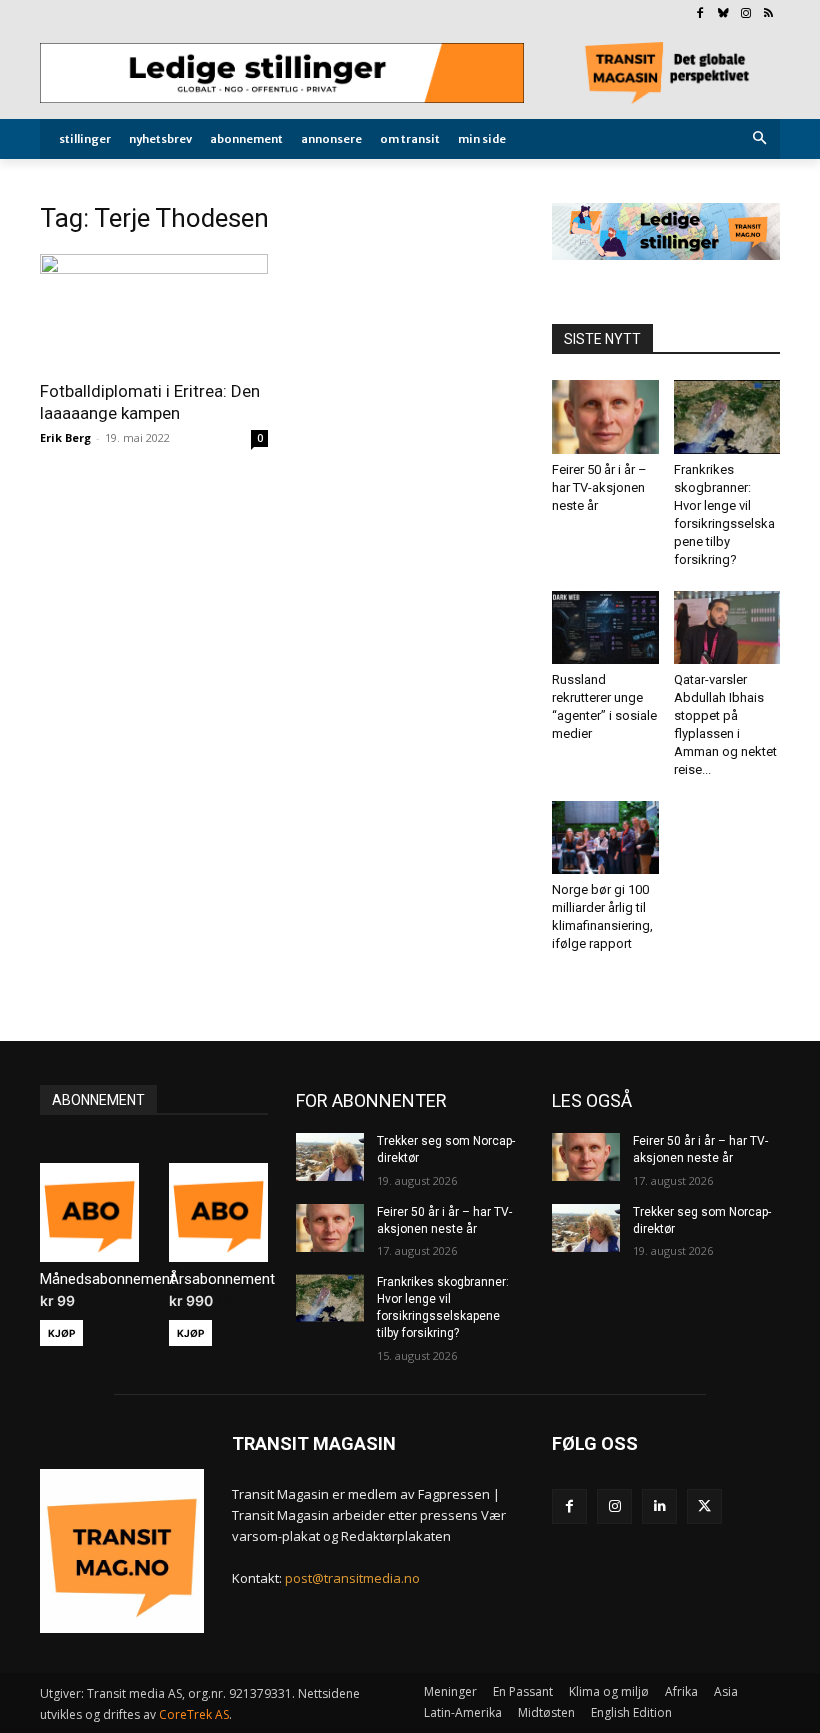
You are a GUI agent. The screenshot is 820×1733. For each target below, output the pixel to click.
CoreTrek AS (194, 1714)
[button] (760, 139)
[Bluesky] (723, 14)
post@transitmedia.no (352, 1578)
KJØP (61, 1333)
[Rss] (768, 14)
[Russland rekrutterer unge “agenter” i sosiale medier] (605, 627)
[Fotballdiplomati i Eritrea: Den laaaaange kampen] (154, 310)
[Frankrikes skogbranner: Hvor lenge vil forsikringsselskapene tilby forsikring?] (727, 416)
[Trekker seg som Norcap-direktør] (330, 1157)
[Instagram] (745, 14)
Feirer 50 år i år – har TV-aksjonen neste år (599, 487)
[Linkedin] (659, 1506)
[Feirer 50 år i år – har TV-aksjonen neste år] (605, 416)
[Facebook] (700, 14)
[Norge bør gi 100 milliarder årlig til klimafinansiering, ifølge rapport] (605, 837)
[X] (704, 1506)
